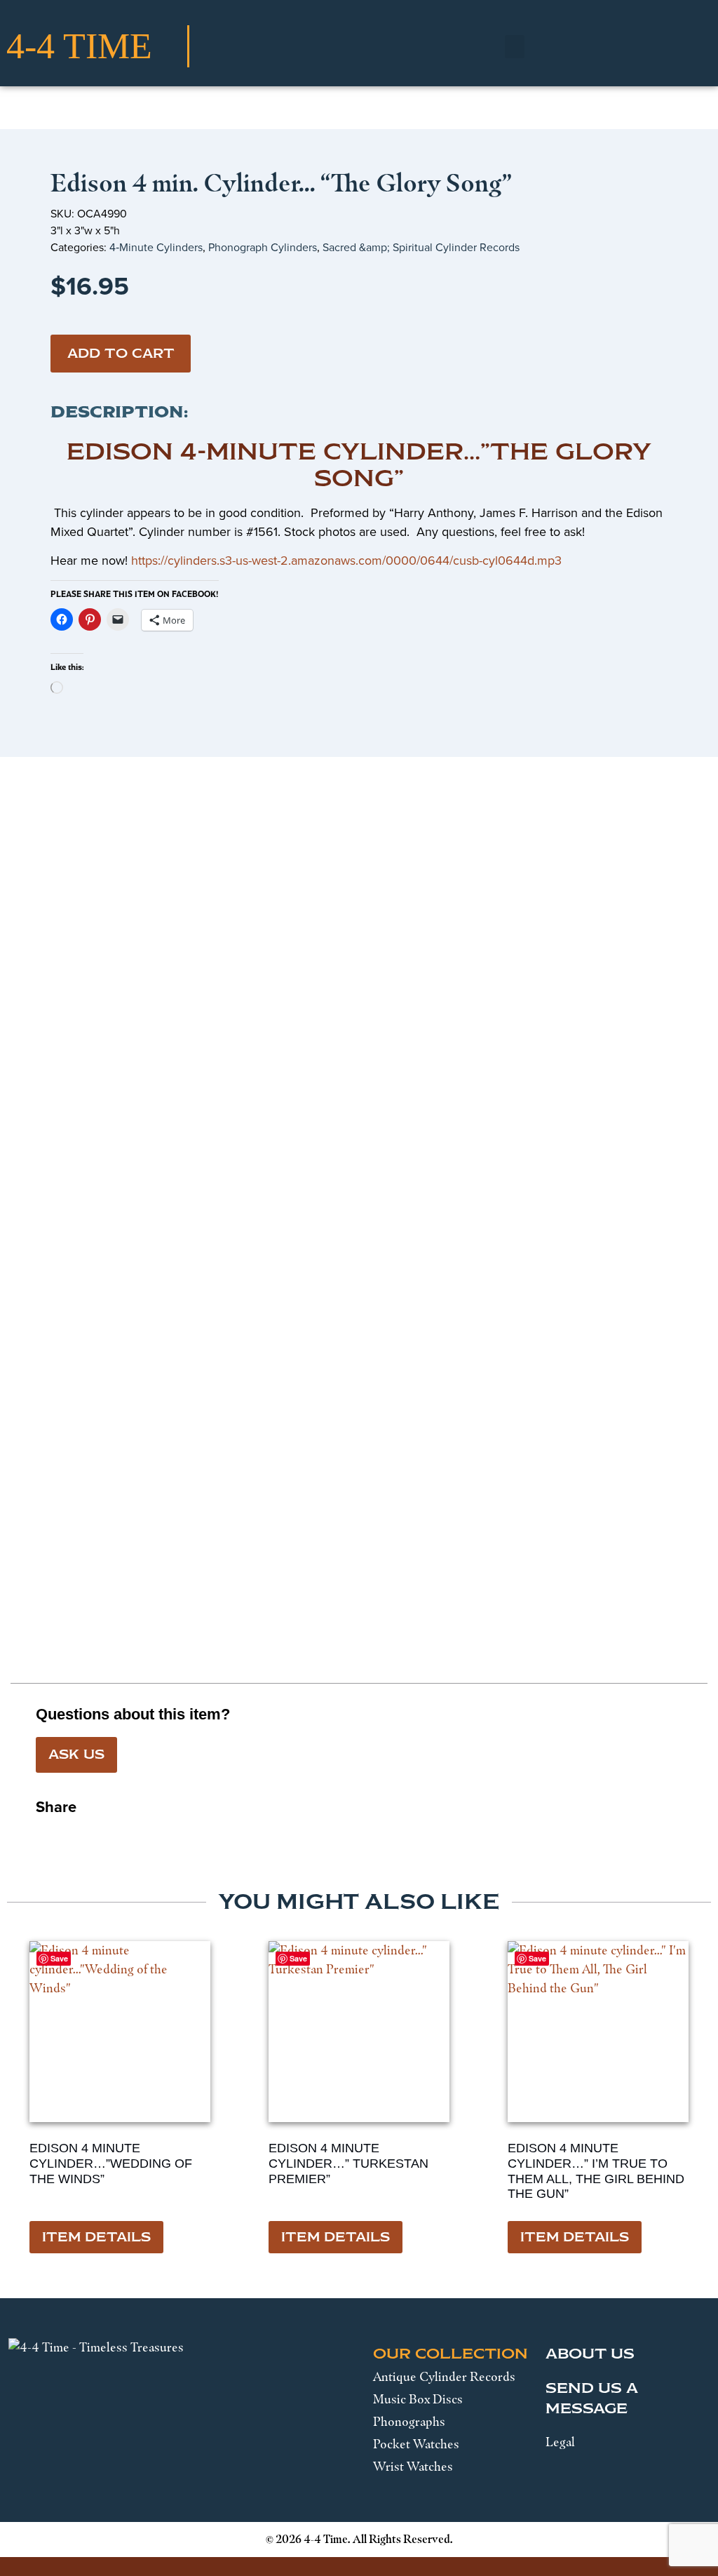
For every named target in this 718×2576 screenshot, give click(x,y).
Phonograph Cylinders (263, 247)
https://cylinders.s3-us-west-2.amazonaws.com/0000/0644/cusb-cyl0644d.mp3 (346, 561)
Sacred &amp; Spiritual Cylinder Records (421, 247)
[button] (515, 47)
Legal (560, 2442)
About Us (590, 2354)
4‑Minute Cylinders (156, 247)
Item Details (96, 2237)
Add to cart (121, 354)
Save (59, 1958)
